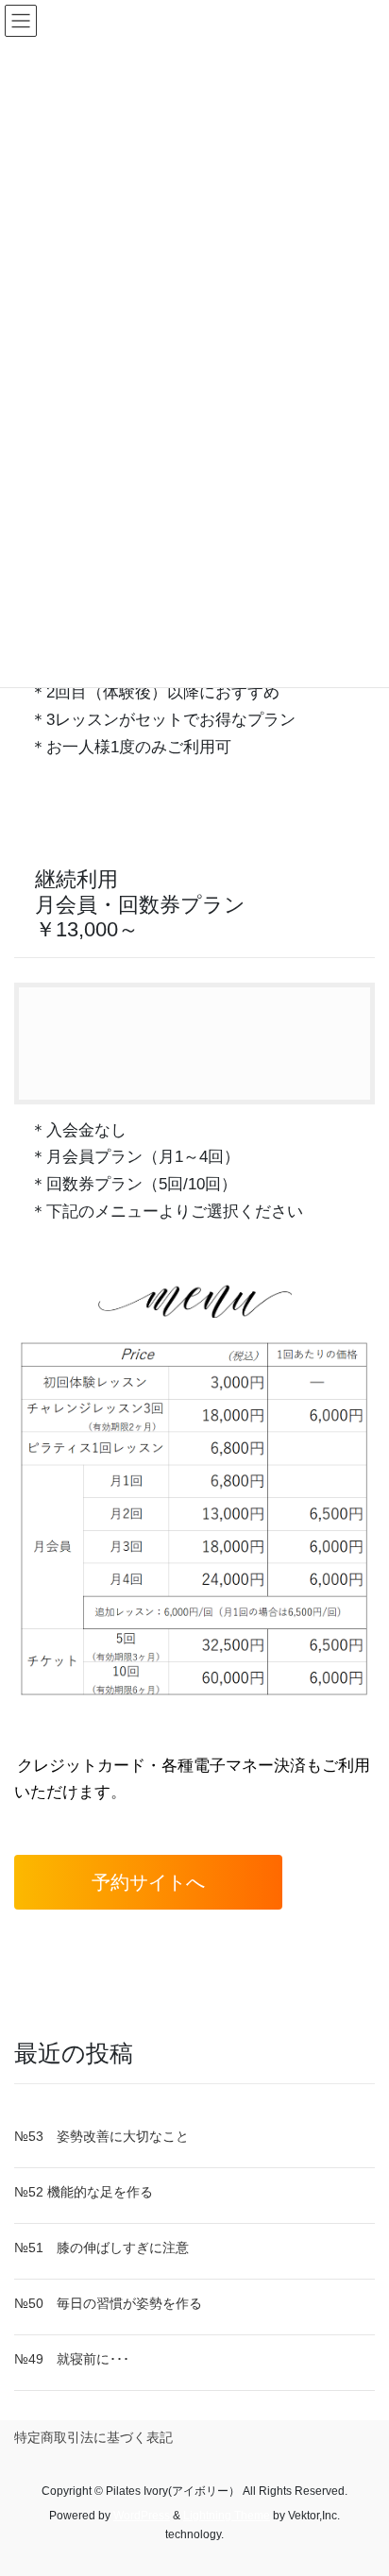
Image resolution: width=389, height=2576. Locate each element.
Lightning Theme (227, 2516)
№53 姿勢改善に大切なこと (101, 2136)
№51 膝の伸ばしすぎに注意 (101, 2248)
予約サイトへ (148, 1882)
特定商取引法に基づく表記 (93, 2437)
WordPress (142, 2516)
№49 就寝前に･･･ (72, 2359)
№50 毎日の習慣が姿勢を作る (108, 2303)
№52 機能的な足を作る (84, 2192)
